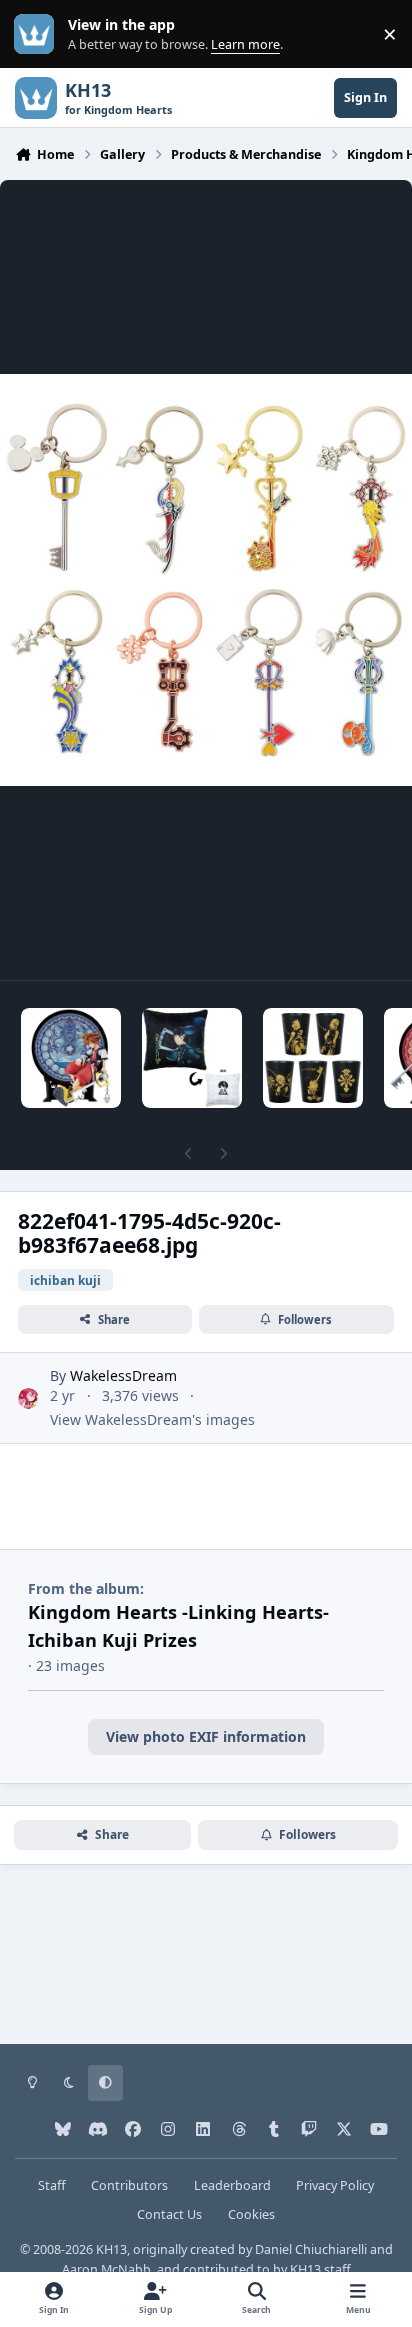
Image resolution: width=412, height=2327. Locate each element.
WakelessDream (123, 1375)
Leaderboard (232, 2185)
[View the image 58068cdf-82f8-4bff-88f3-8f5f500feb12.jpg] (313, 1058)
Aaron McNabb (106, 2269)
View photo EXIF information (206, 1736)
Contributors (129, 2185)
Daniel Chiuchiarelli (311, 2249)
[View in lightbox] (206, 580)
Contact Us (169, 2214)
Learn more (38, 34)
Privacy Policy (335, 2185)
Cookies (251, 2214)
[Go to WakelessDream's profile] (28, 1398)
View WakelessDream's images (152, 1419)
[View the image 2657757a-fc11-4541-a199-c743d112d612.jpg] (71, 1058)
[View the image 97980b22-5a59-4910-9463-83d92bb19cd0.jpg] (192, 1058)
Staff (52, 2185)
